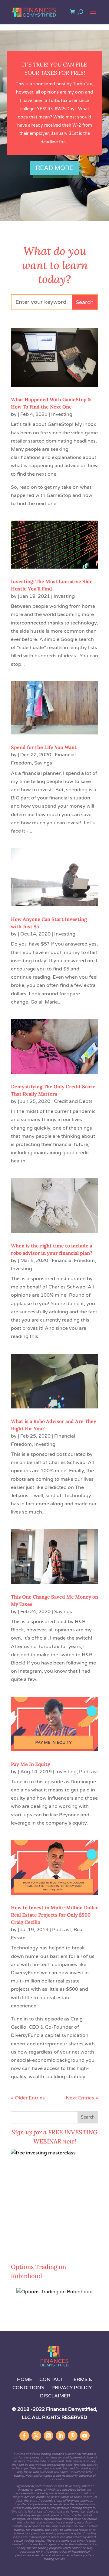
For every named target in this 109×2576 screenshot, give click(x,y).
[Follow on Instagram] (48, 2436)
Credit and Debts (73, 1101)
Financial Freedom (73, 1261)
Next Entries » (82, 2098)
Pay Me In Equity (31, 1764)
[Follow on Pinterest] (73, 2436)
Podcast (89, 1772)
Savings (43, 763)
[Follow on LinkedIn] (61, 2436)
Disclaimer (55, 2396)
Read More (54, 168)
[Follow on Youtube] (85, 2436)
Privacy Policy (72, 2388)
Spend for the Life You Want (44, 747)
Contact (52, 2379)
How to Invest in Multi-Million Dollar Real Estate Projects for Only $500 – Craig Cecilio (54, 1915)
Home (25, 2379)
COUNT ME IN (28, 2249)
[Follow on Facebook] (24, 2436)
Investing (62, 414)
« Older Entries (28, 2098)
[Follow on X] (36, 2436)
